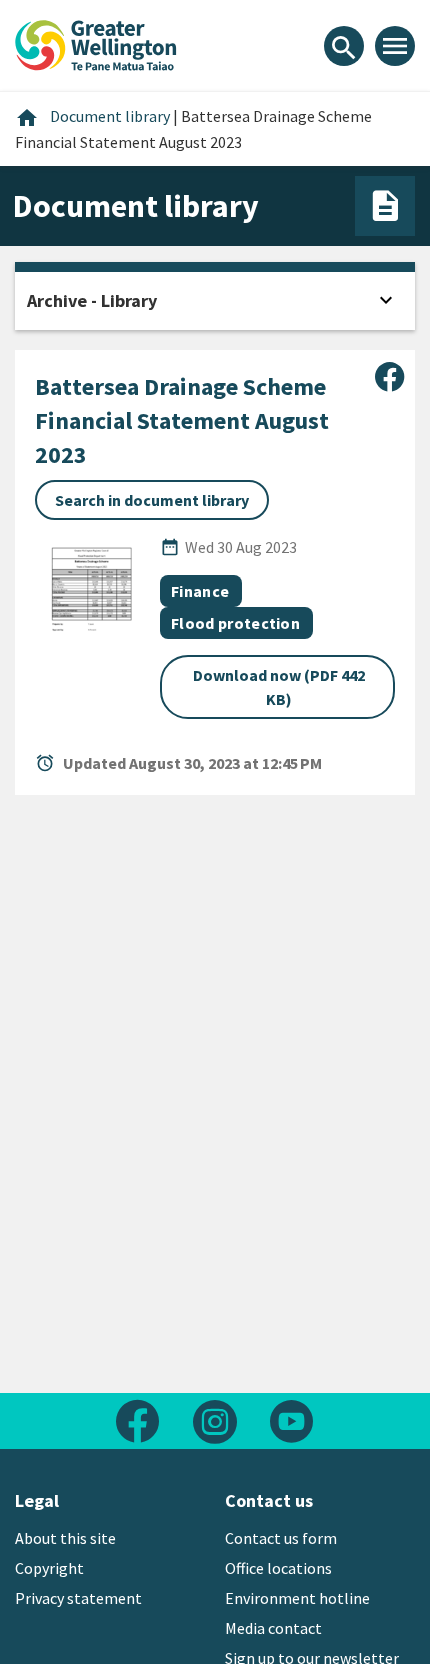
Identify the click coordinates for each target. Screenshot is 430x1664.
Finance (200, 591)
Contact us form (281, 1538)
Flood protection (235, 623)
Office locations (278, 1568)
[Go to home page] (96, 43)
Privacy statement (78, 1598)
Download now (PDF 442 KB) (279, 687)
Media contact (273, 1628)
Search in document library (152, 500)
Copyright (49, 1568)
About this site (65, 1538)
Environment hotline (297, 1598)
